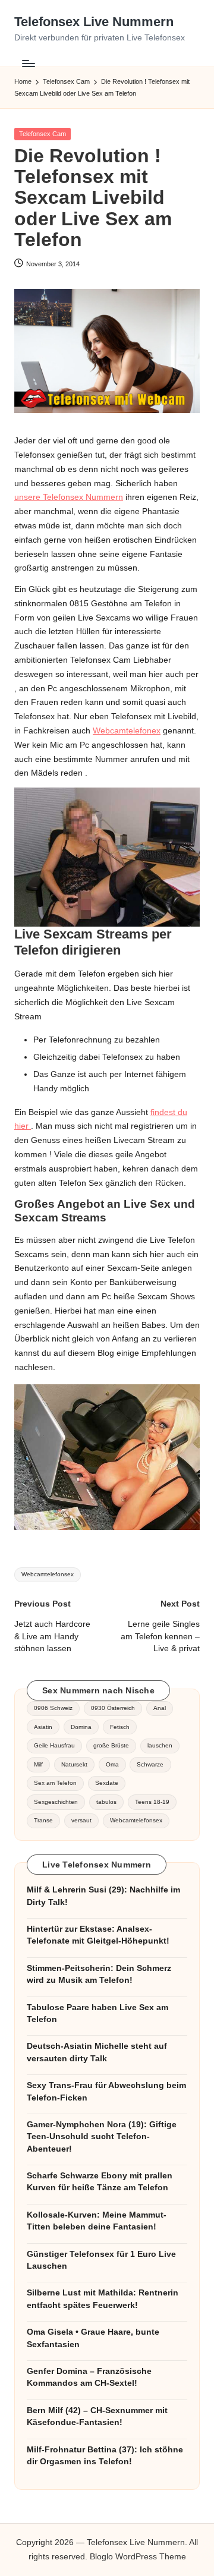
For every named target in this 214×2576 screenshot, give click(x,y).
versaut (81, 1820)
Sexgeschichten (56, 1802)
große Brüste (111, 1745)
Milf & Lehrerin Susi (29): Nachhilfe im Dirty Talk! (103, 1896)
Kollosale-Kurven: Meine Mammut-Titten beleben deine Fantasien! (97, 2221)
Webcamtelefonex (127, 731)
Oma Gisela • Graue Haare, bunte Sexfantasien (93, 2338)
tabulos (106, 1802)
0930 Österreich (113, 1708)
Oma (112, 1764)
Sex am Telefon (55, 1783)
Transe (43, 1820)
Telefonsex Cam (43, 134)
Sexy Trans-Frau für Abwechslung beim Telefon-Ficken (106, 2091)
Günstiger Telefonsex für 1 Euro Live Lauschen (101, 2260)
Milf (38, 1764)
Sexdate (107, 1783)
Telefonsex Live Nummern (94, 22)
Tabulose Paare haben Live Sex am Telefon (97, 2013)
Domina (81, 1727)
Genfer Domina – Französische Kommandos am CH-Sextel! (89, 2377)
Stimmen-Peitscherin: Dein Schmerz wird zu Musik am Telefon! (99, 1974)
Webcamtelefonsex (48, 1574)
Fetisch (120, 1727)
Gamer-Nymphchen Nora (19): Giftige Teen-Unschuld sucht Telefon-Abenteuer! (102, 2137)
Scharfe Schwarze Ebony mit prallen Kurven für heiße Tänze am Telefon (100, 2182)
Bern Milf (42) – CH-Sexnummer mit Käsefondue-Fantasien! (97, 2416)
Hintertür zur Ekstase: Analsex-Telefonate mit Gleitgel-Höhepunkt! (98, 1935)
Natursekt (74, 1764)
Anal (160, 1708)
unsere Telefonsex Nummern (69, 497)
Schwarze (150, 1764)
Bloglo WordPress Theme (138, 2557)
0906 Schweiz (53, 1708)
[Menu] (28, 63)
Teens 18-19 (152, 1802)
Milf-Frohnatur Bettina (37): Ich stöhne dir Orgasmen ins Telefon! (105, 2456)
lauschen (160, 1745)
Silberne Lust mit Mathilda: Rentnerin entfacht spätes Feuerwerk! (103, 2299)
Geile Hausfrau (54, 1745)
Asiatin (43, 1727)
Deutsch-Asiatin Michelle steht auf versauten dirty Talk (97, 2052)
